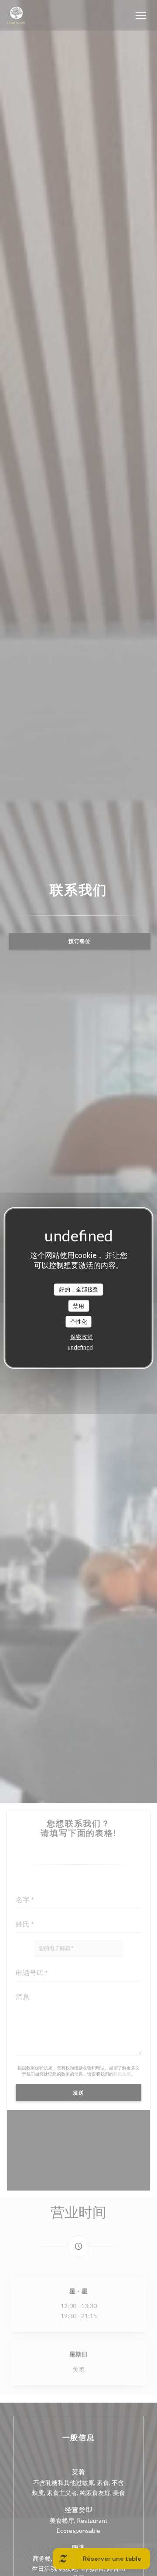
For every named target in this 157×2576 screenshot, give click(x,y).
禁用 (78, 1305)
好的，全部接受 (79, 1289)
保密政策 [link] (82, 1336)
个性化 (79, 1322)
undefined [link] (80, 1347)
